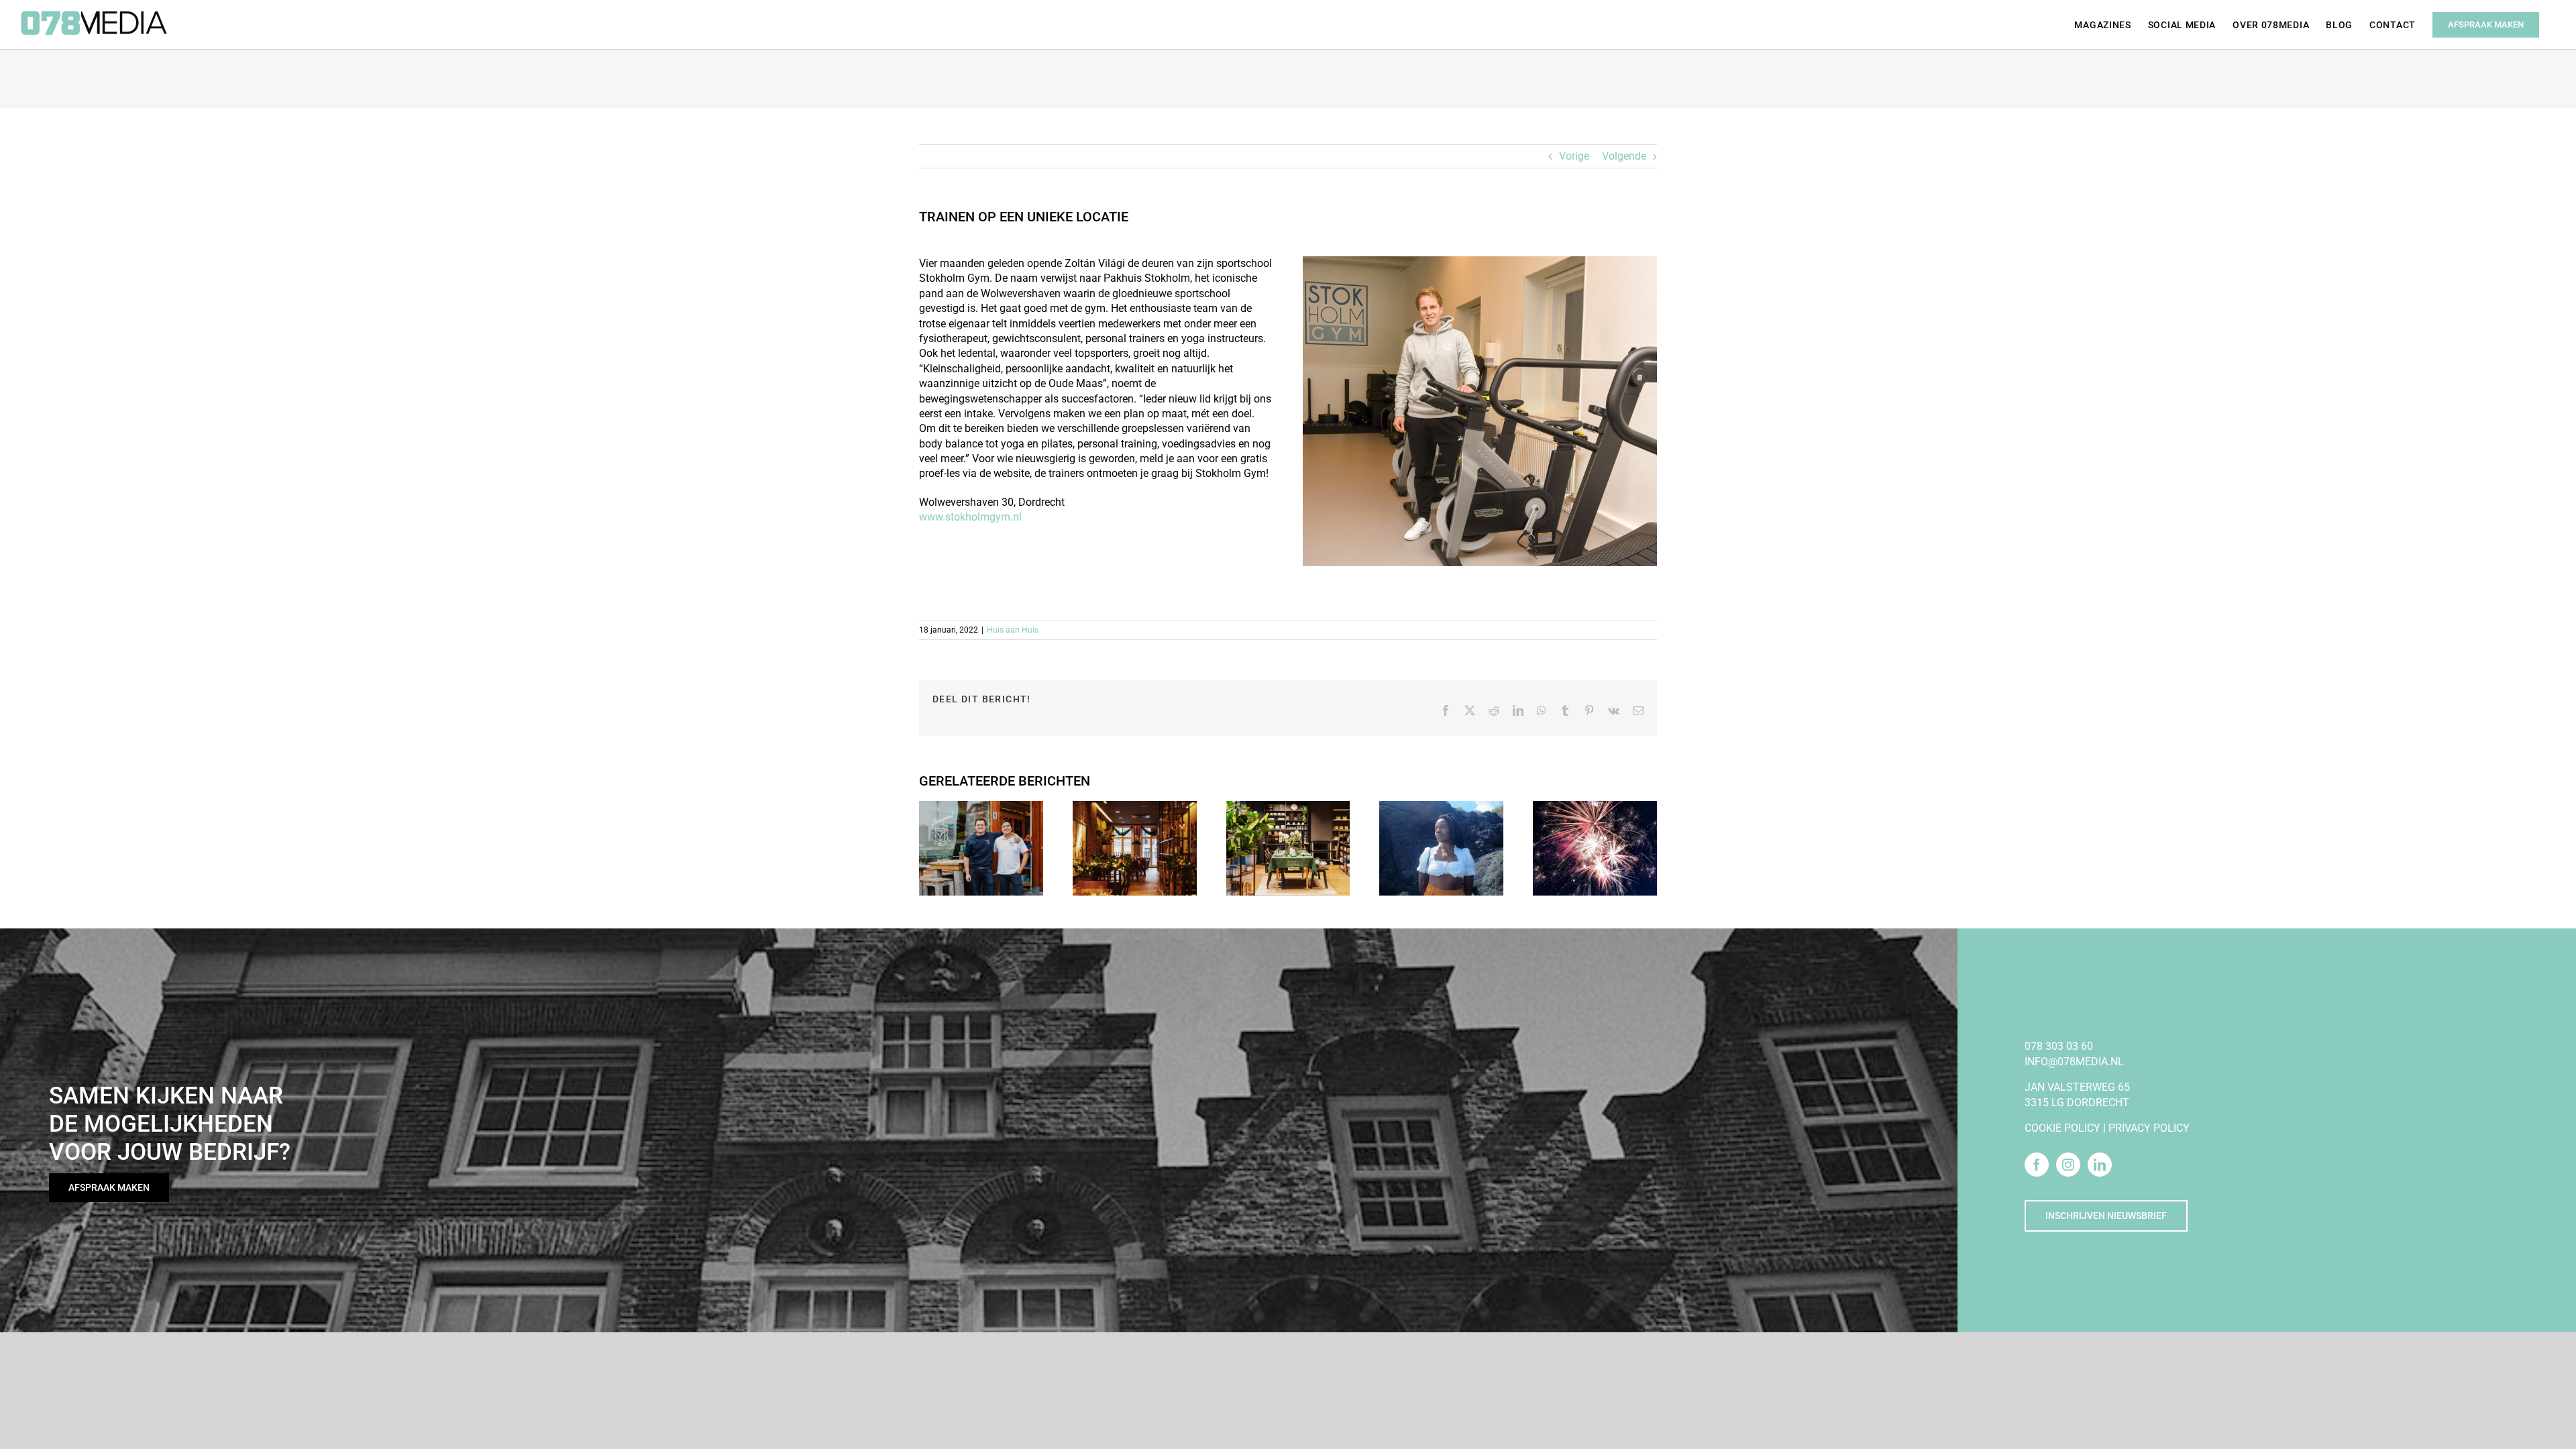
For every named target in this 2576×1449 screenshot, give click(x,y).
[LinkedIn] (2100, 1165)
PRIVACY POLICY (2149, 1128)
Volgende (1624, 156)
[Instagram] (2068, 1165)
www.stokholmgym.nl (970, 517)
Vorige (1574, 156)
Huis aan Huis (1013, 630)
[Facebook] (2037, 1165)
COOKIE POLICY (2062, 1128)
